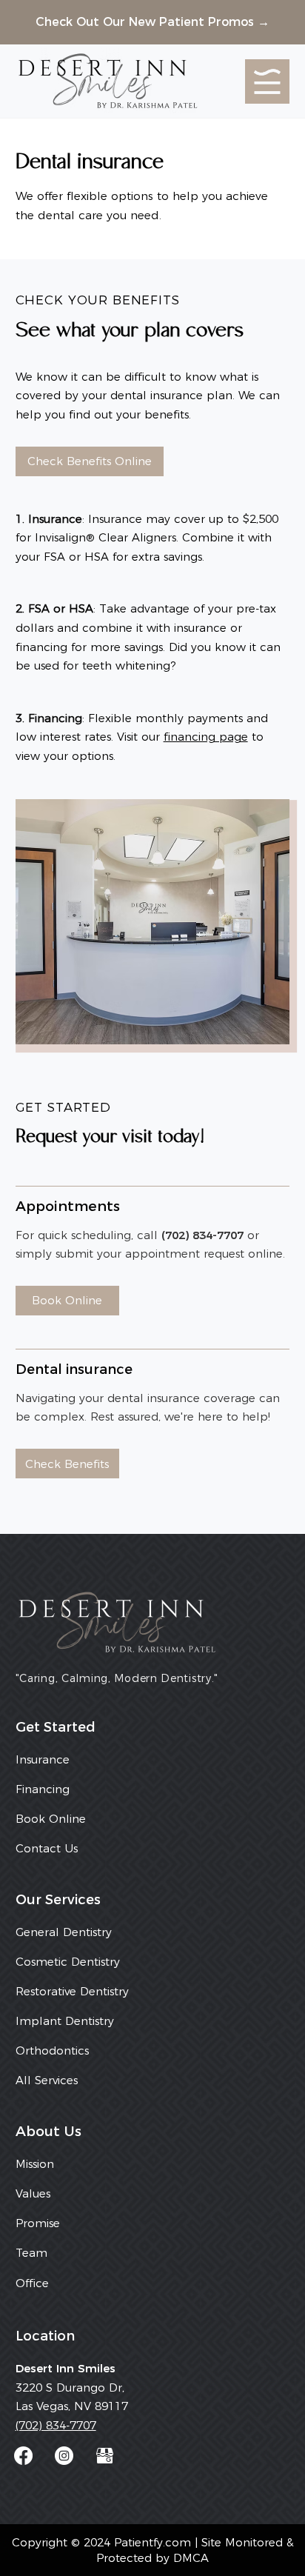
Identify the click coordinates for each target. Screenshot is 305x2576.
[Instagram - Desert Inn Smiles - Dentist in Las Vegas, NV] (64, 2456)
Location (45, 2336)
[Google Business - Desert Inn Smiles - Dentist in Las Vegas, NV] (105, 2456)
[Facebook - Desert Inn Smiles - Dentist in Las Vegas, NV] (23, 2456)
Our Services (58, 1899)
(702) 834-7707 (56, 2425)
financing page (206, 737)
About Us (48, 2131)
